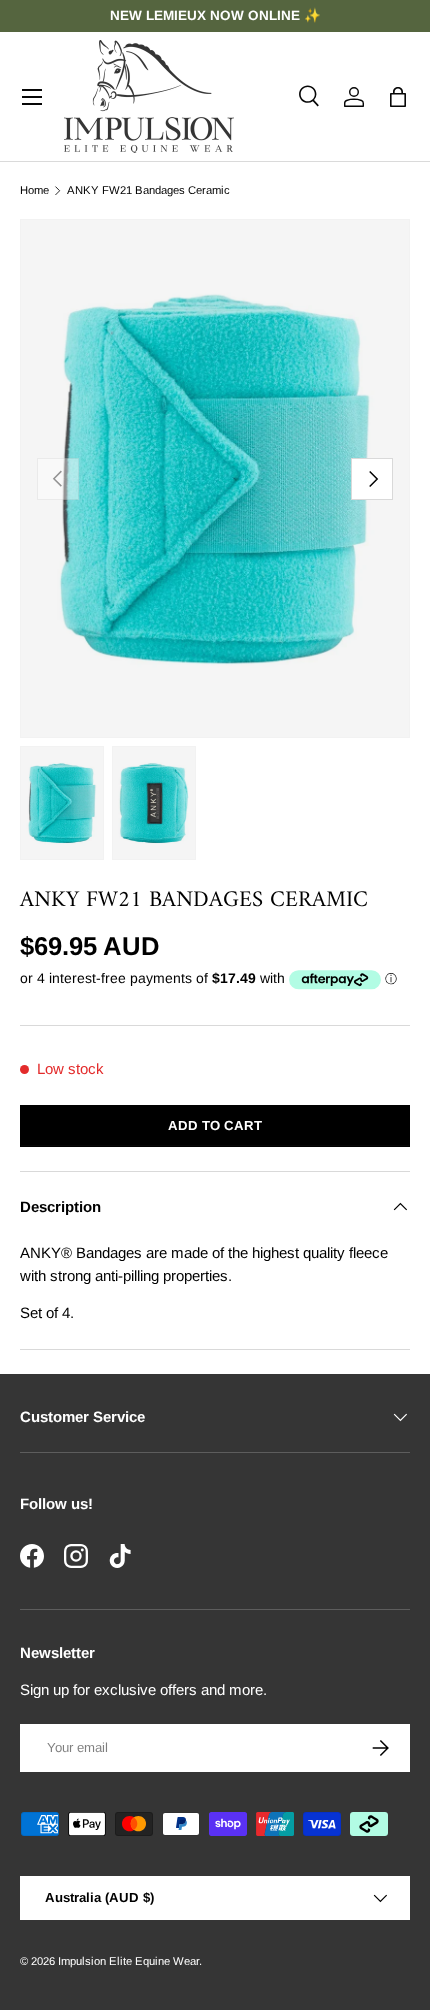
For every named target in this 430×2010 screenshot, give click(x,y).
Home (34, 190)
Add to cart (215, 1125)
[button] (398, 97)
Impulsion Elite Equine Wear (128, 1961)
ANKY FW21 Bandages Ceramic (148, 190)
